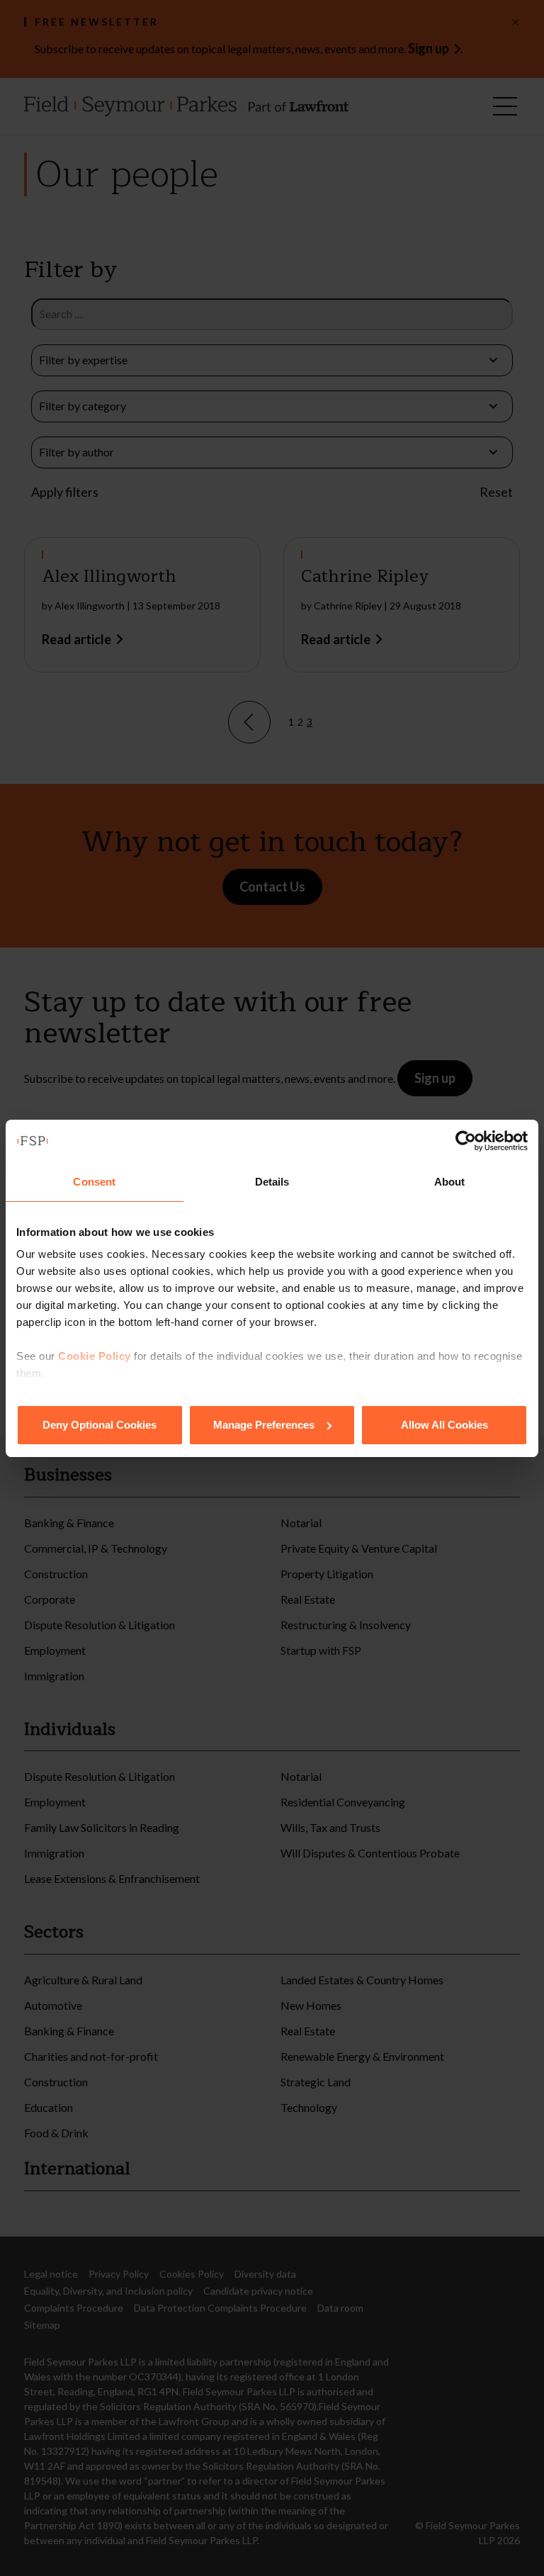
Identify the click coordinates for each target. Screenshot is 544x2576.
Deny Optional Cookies (100, 1425)
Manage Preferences (264, 1425)
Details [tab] (272, 1182)
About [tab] (450, 1182)
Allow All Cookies (444, 1425)
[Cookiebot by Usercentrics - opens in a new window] (466, 1141)
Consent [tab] (94, 1182)
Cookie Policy (95, 1356)
